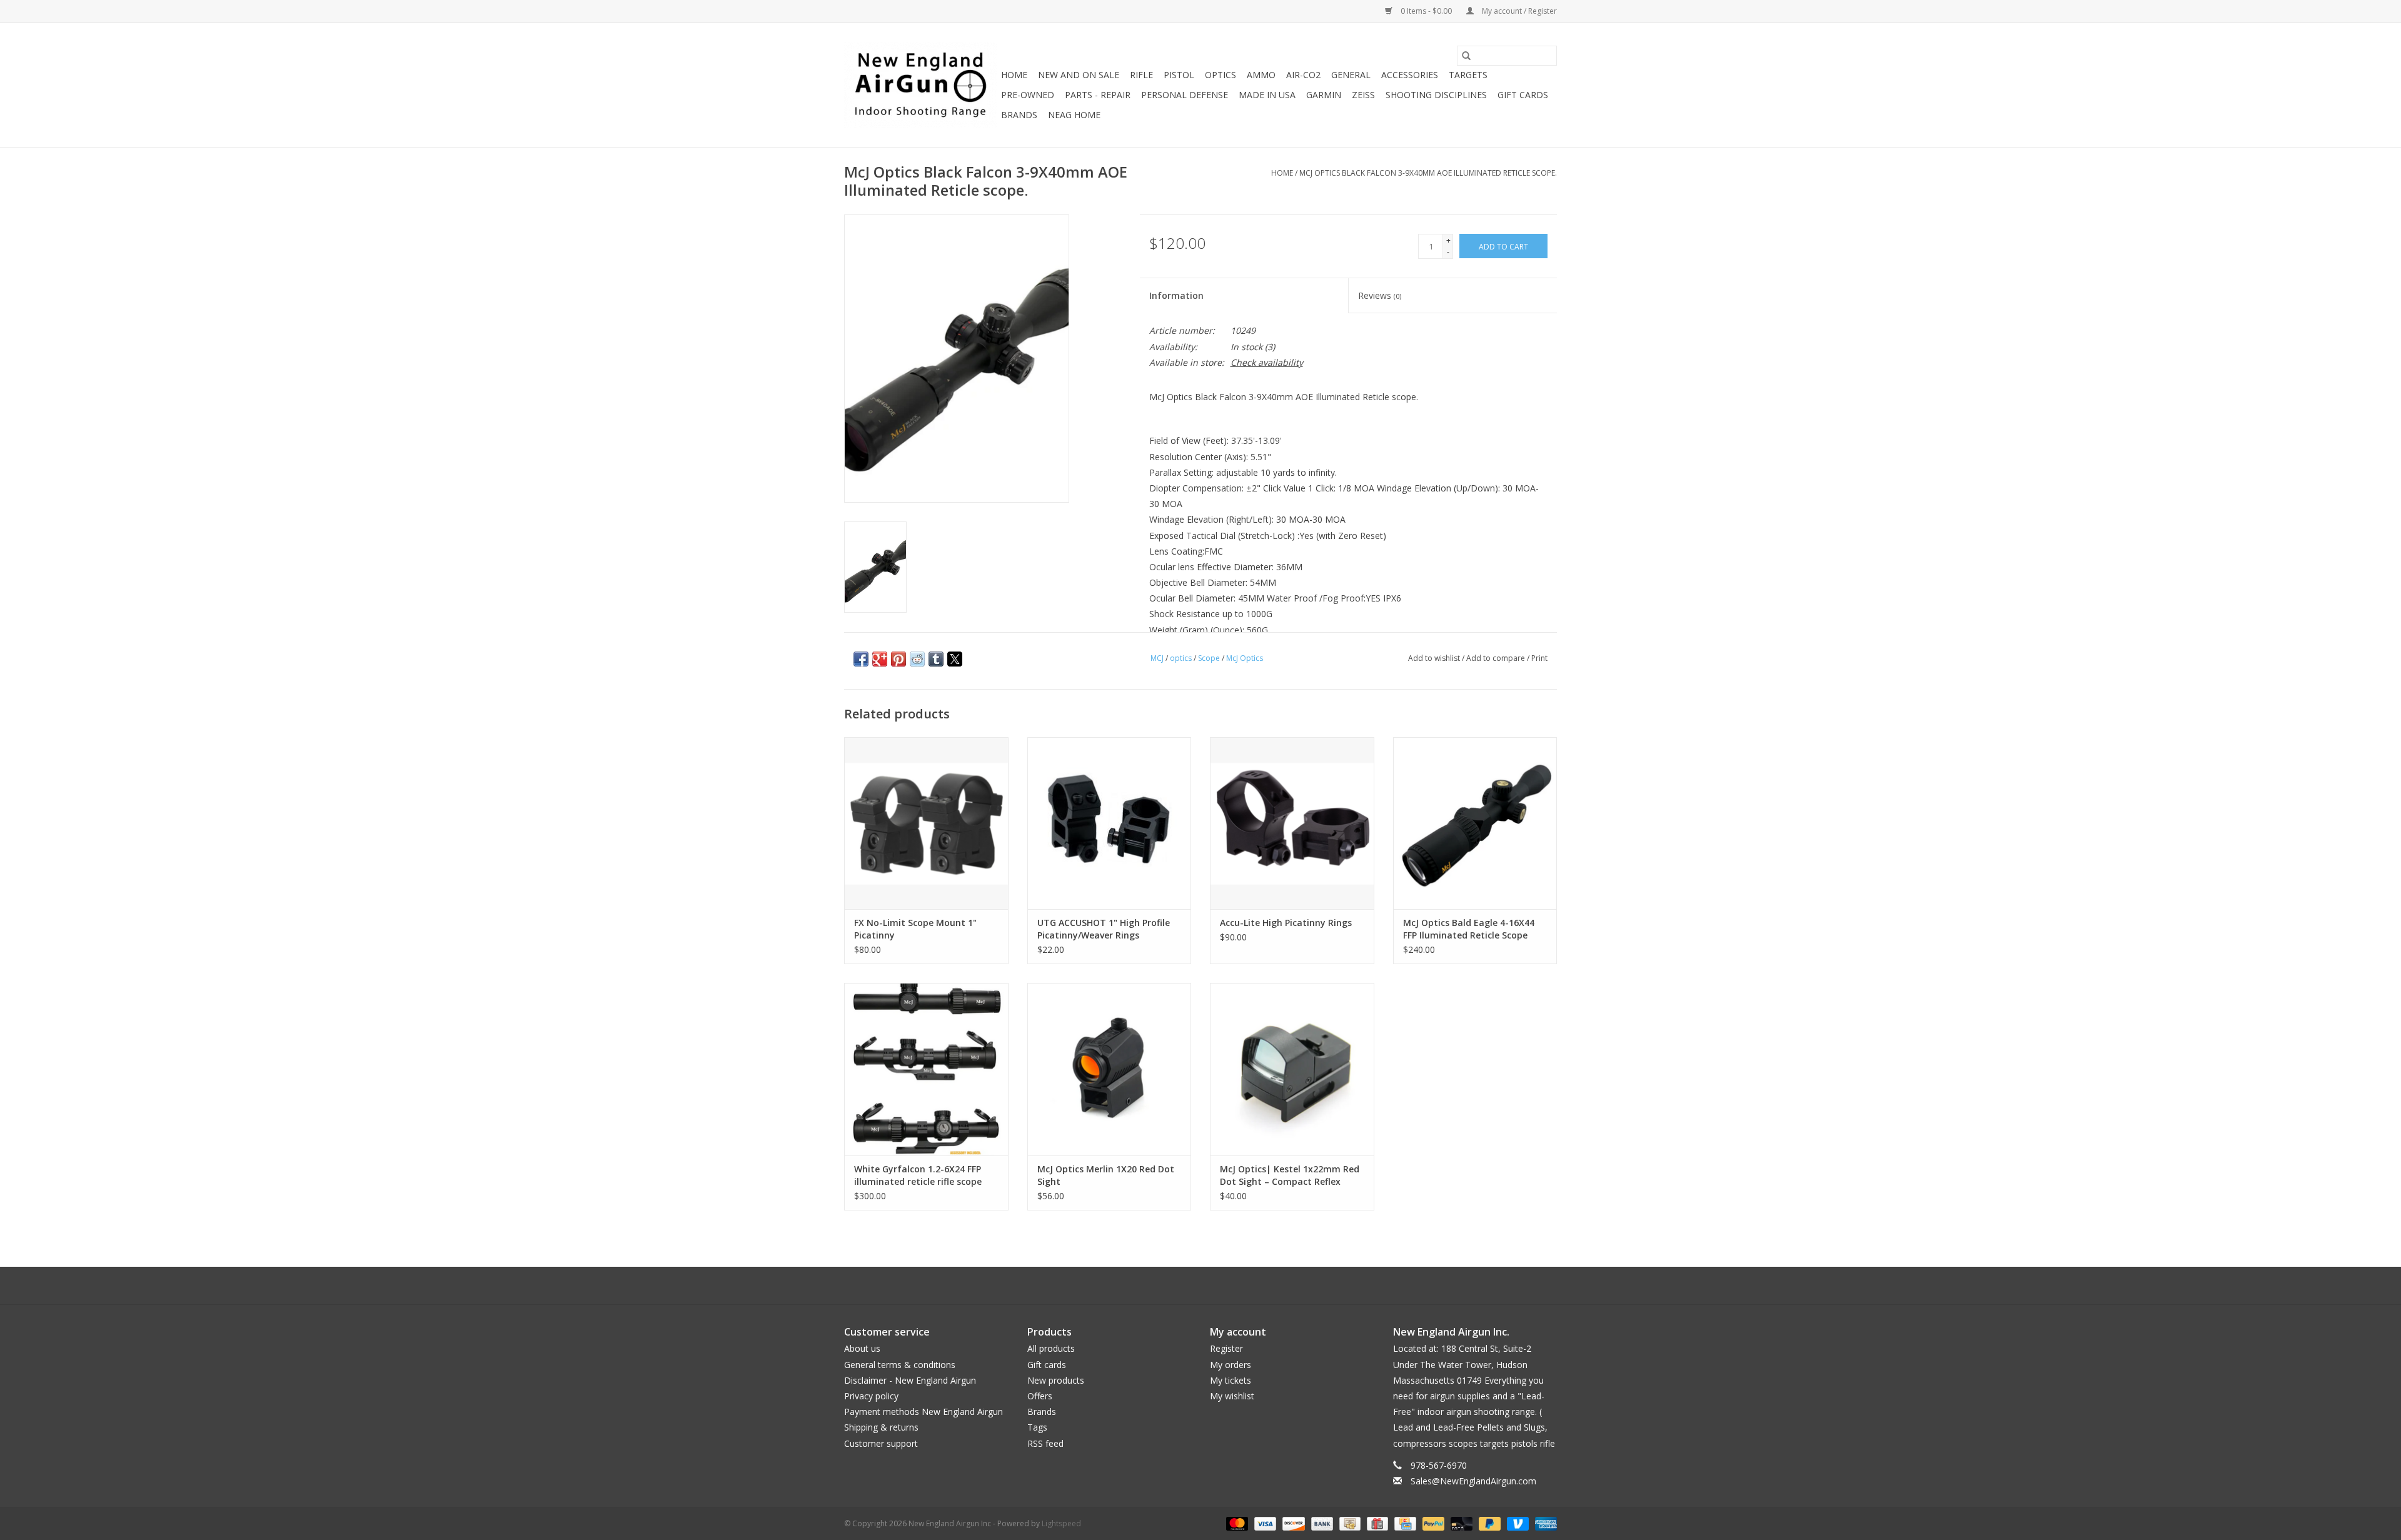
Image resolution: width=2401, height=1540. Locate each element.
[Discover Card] (1292, 1523)
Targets (1468, 75)
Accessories (1410, 75)
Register (1226, 1348)
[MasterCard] (1236, 1523)
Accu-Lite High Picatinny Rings (1286, 923)
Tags (1037, 1427)
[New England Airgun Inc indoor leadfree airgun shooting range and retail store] (921, 85)
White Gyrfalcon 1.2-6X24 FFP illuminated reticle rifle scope (918, 1175)
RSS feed (1045, 1443)
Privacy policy (871, 1396)
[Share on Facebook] (861, 659)
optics (1181, 658)
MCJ (1157, 658)
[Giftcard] (1376, 1523)
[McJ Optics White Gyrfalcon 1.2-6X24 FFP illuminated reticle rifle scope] (926, 1069)
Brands (1019, 115)
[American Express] (1544, 1523)
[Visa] (1264, 1523)
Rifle (1141, 75)
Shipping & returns (881, 1427)
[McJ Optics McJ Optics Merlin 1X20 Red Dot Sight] (1110, 1069)
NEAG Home (1074, 115)
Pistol (1179, 75)
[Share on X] (955, 659)
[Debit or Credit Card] (1460, 1523)
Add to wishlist (1435, 658)
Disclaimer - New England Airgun (910, 1380)
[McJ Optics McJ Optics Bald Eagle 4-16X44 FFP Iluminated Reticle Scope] (1475, 823)
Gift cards (1523, 95)
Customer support (881, 1443)
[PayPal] (1432, 1523)
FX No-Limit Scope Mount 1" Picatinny (915, 929)
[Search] (1466, 56)
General (1351, 75)
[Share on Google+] (880, 659)
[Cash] (1349, 1523)
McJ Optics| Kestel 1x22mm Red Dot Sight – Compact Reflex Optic (1290, 1175)
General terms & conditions (900, 1365)
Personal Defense (1185, 95)
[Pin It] (898, 659)
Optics (1221, 75)
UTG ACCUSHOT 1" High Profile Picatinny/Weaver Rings (1104, 929)
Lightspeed (1061, 1523)
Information (1176, 295)
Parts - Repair (1098, 95)
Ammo (1261, 75)
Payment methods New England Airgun (924, 1412)
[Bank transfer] (1321, 1523)
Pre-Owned (1028, 95)
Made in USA (1267, 95)
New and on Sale (1079, 75)
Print (1539, 658)
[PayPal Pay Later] (1488, 1523)
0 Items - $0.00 (1426, 11)
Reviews (1380, 295)
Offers (1040, 1396)
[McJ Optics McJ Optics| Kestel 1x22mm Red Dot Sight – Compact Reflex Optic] (1292, 1069)
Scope (1209, 658)
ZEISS (1363, 95)
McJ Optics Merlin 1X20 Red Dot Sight (1106, 1175)
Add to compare (1497, 658)
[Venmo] (1517, 1523)
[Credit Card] (1404, 1523)
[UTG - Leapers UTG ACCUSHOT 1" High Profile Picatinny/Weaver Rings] (1110, 823)
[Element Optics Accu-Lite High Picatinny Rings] (1292, 823)
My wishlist (1232, 1396)
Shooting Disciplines (1436, 95)
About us (862, 1348)
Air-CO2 (1303, 75)
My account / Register (1518, 11)
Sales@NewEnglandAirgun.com (1473, 1481)
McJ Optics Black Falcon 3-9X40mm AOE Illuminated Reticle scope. (1428, 173)
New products (1056, 1380)
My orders (1231, 1365)
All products (1051, 1348)
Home (1014, 75)
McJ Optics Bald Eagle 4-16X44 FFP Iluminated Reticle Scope (1469, 929)
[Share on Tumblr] (936, 659)
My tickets (1231, 1380)
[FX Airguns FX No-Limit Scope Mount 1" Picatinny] (926, 823)
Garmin (1324, 95)
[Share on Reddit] (917, 659)
